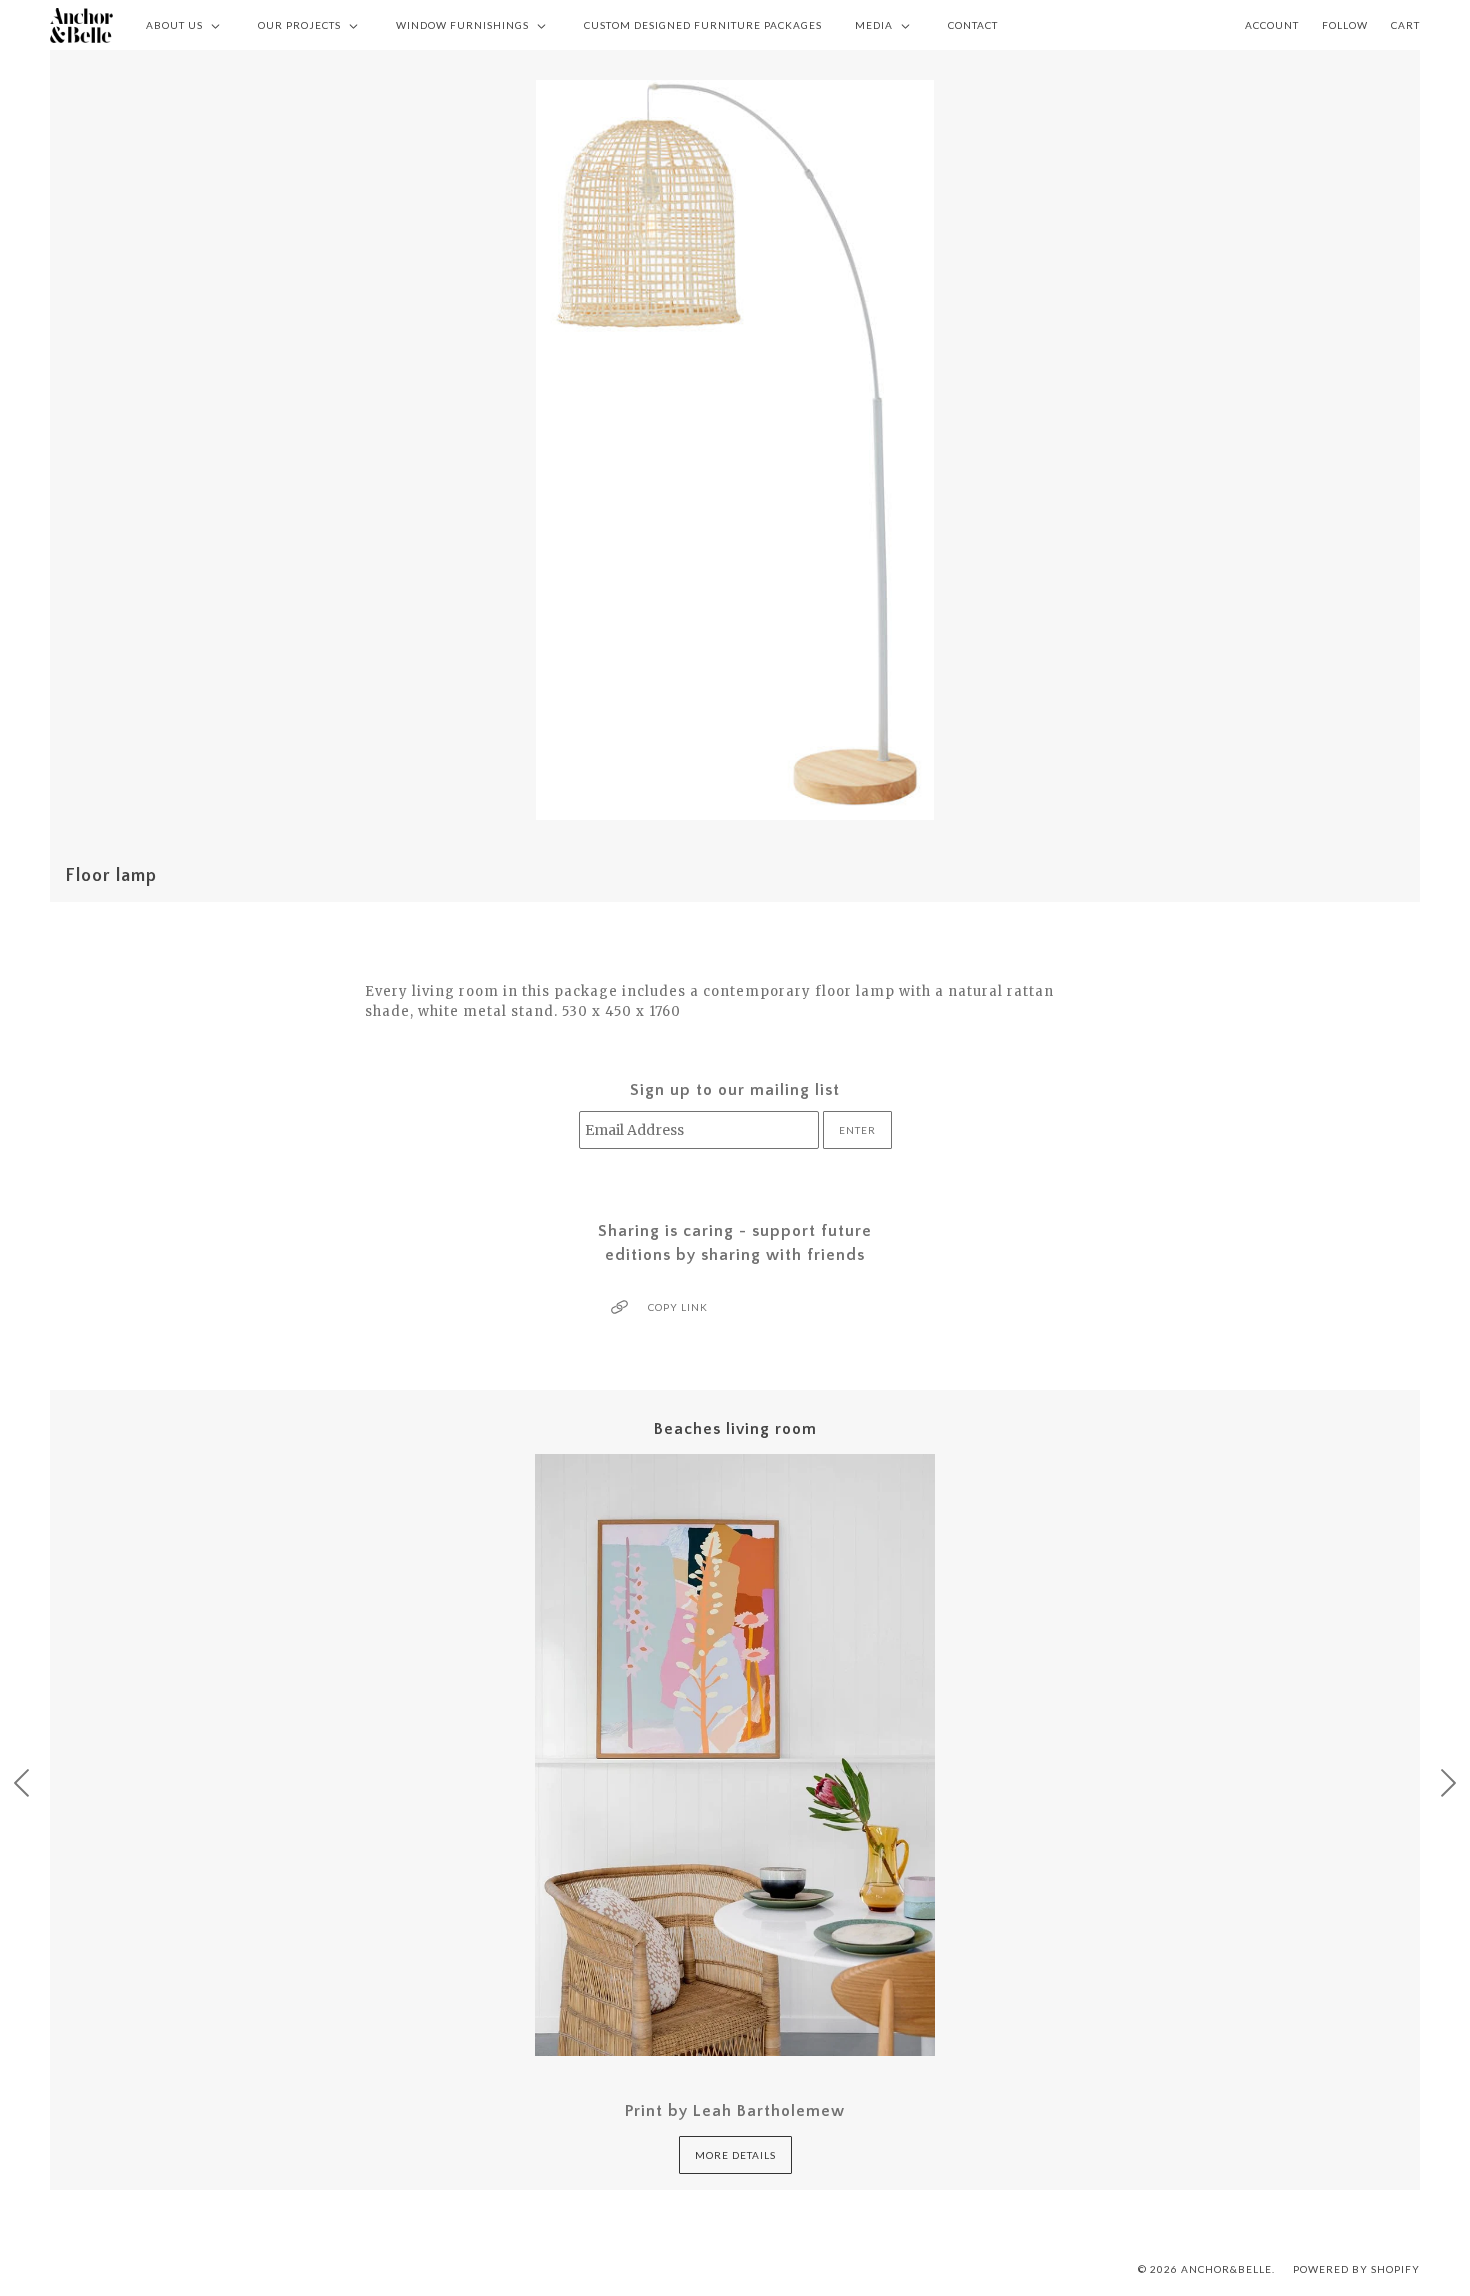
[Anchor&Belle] (81, 25)
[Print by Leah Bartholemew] (735, 1755)
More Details (735, 2155)
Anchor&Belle (1226, 2269)
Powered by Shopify (1356, 2269)
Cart (1405, 25)
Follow (1345, 25)
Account (1272, 25)
